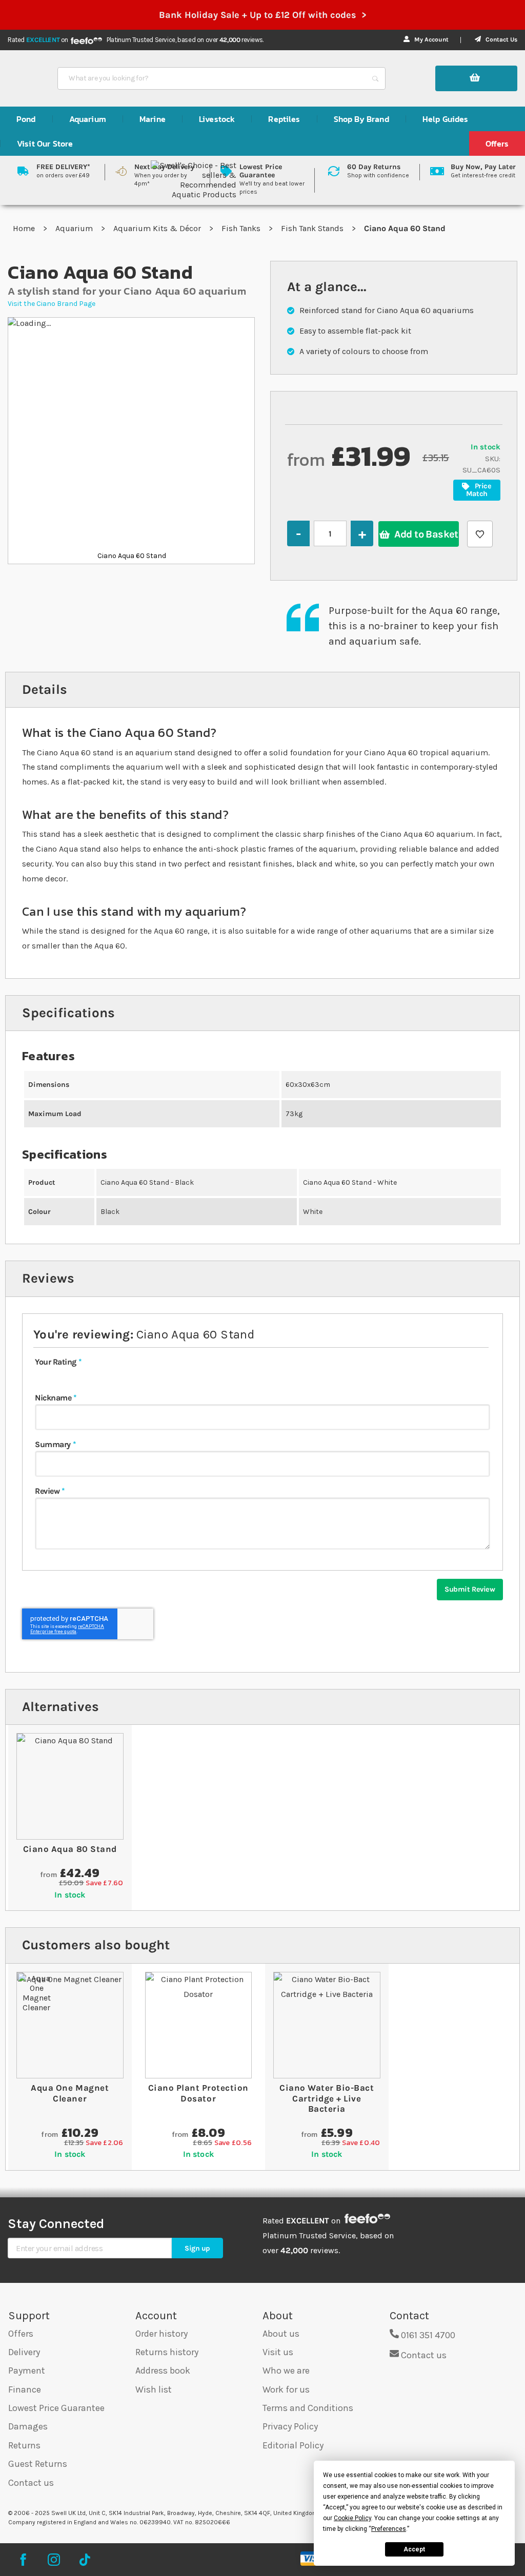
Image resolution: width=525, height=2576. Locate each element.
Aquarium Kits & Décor (158, 228)
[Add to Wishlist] (480, 534)
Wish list (154, 2389)
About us (281, 2334)
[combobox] (212, 78)
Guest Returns (38, 2464)
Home (25, 228)
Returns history (167, 2352)
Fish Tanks (242, 228)
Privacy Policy (290, 2426)
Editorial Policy (293, 2445)
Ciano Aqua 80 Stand (70, 1849)
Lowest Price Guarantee (56, 2408)
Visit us (278, 2352)
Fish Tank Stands (313, 228)
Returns (24, 2445)
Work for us (286, 2389)
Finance (25, 2389)
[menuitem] (26, 119)
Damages (28, 2426)
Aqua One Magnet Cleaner (70, 2093)
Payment (27, 2371)
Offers (21, 2334)
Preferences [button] (389, 2529)
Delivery (24, 2352)
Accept (414, 2549)
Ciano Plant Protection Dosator (198, 2093)
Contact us (31, 2483)
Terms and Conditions (308, 2408)
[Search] (375, 78)
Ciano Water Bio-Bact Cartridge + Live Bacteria (327, 2098)
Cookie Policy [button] (352, 2518)
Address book (163, 2371)
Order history (161, 2334)
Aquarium (75, 228)
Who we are (286, 2371)
